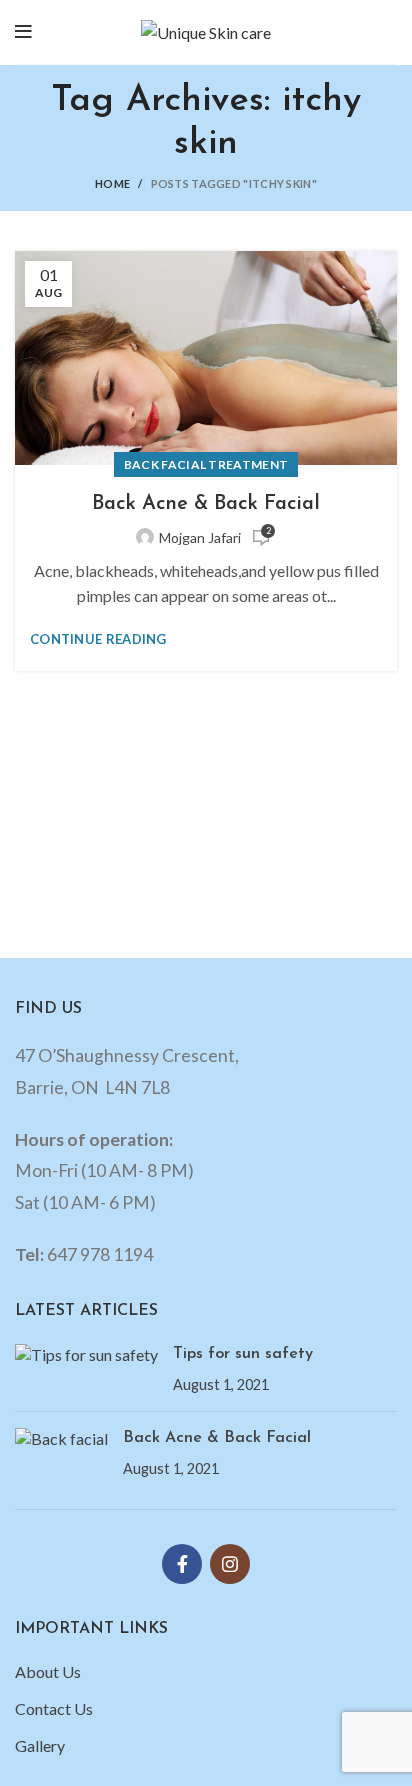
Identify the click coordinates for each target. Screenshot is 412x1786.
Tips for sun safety (243, 1354)
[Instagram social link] (230, 1564)
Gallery (40, 1745)
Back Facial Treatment (206, 464)
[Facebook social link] (182, 1564)
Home (112, 183)
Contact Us (54, 1708)
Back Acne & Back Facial (206, 504)
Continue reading (98, 639)
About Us (48, 1671)
